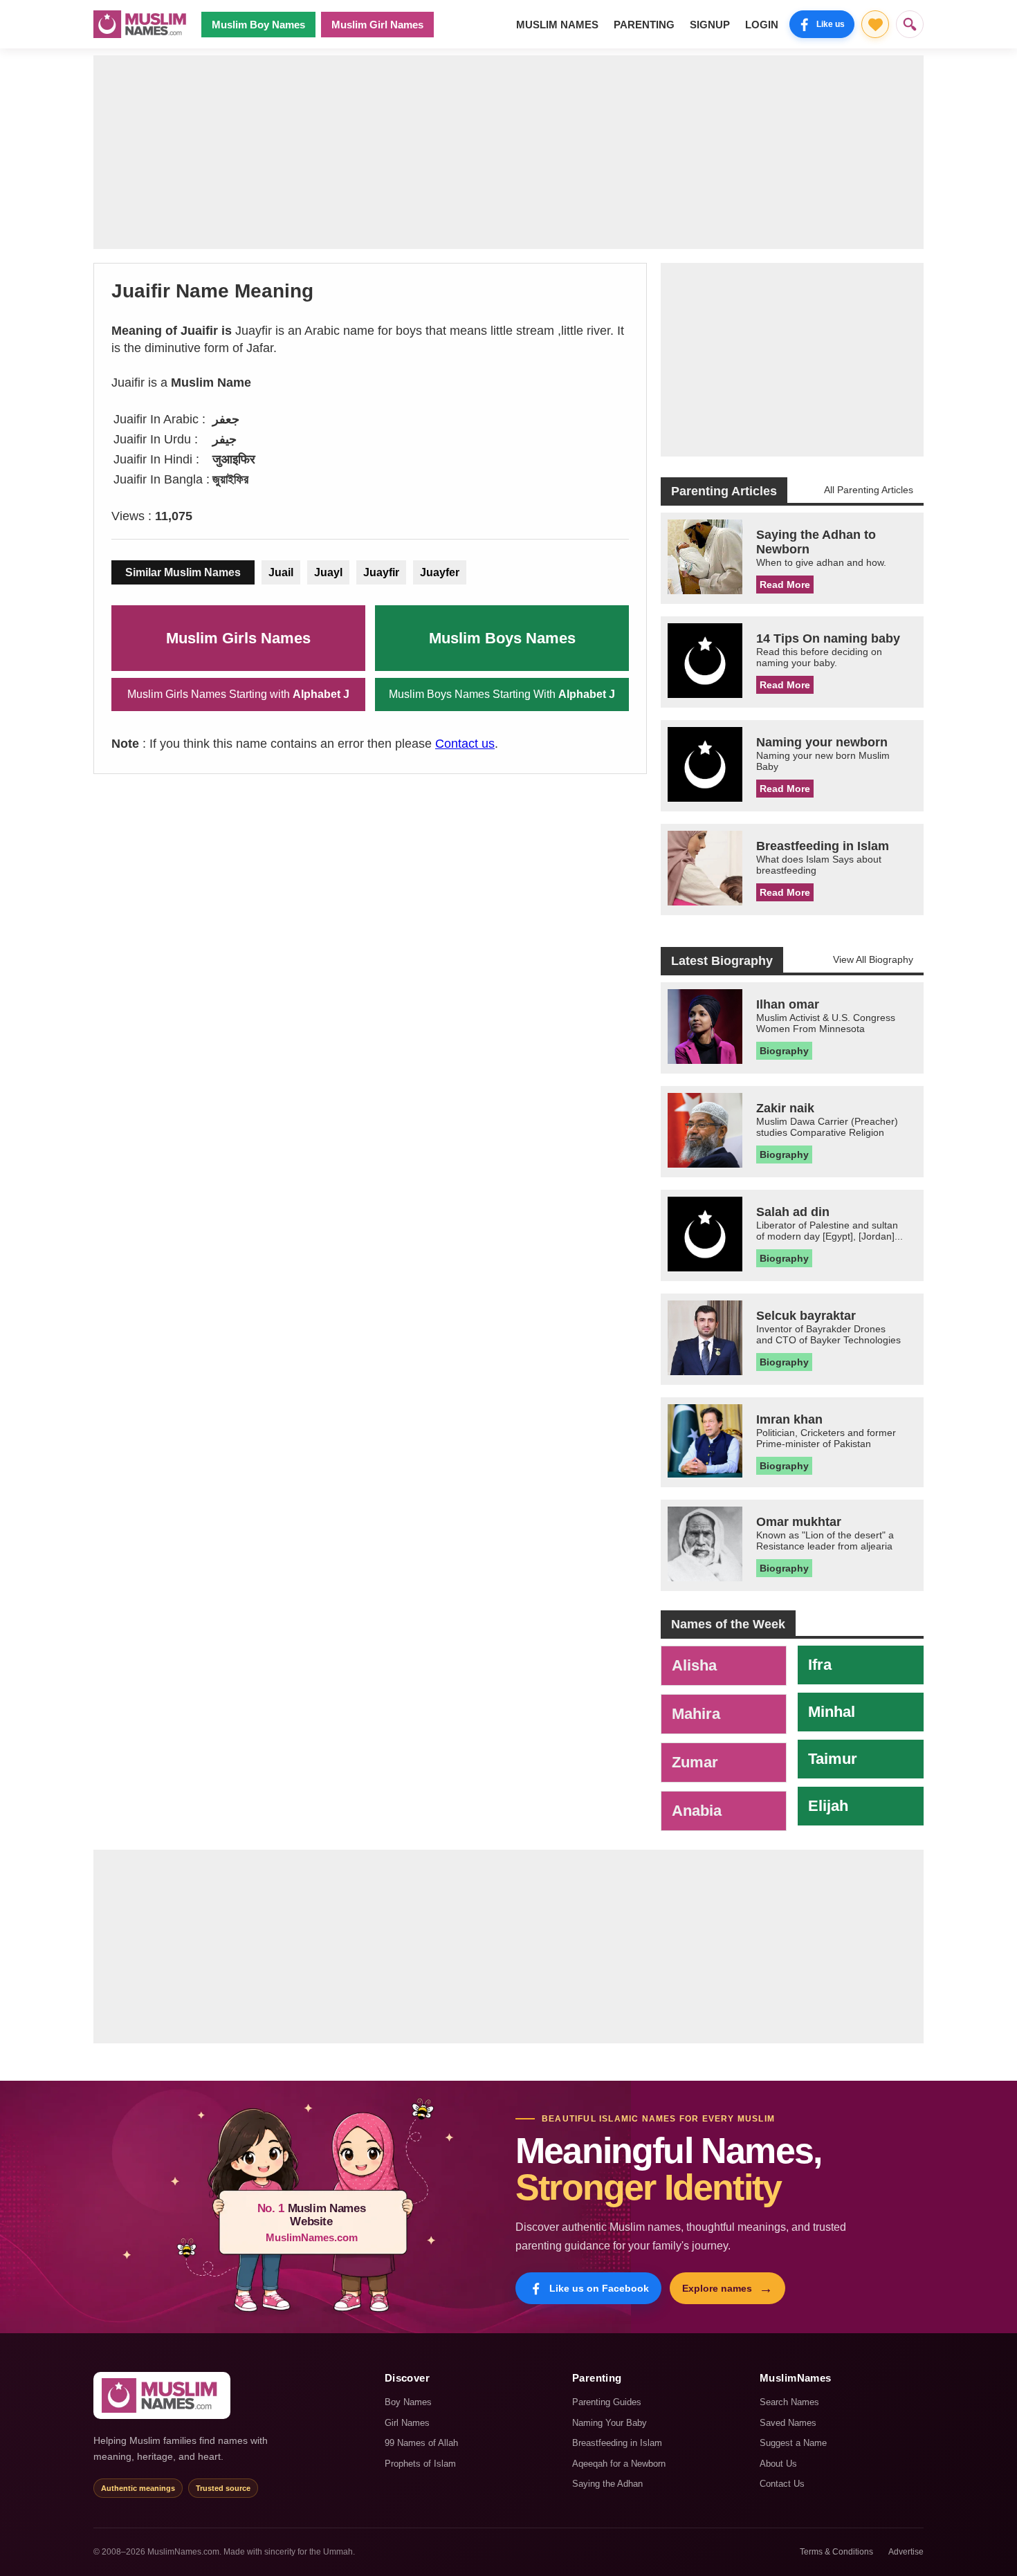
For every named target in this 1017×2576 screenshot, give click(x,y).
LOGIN (762, 25)
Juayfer (440, 572)
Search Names (789, 2402)
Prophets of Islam (420, 2464)
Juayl (328, 572)
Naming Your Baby (610, 2423)
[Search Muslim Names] (910, 24)
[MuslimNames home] (162, 2395)
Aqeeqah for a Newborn (619, 2464)
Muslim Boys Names (502, 638)
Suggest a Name (793, 2443)
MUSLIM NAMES (557, 25)
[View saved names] (875, 24)
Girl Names (407, 2423)
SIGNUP (710, 25)
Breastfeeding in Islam (617, 2443)
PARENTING (644, 25)
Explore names (727, 2288)
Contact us (465, 744)
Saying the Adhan (607, 2484)
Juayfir (381, 572)
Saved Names (788, 2423)
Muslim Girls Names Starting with (238, 694)
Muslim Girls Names (238, 638)
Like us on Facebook (599, 2288)
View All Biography (873, 959)
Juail (281, 572)
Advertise (906, 2552)
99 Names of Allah (421, 2443)
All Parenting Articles (869, 490)
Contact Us (782, 2484)
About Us (778, 2464)
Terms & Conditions (836, 2552)
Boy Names (408, 2402)
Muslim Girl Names (377, 25)
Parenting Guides (607, 2402)
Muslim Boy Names (258, 25)
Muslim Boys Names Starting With (502, 694)
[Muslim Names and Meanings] (142, 24)
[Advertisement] (508, 152)
